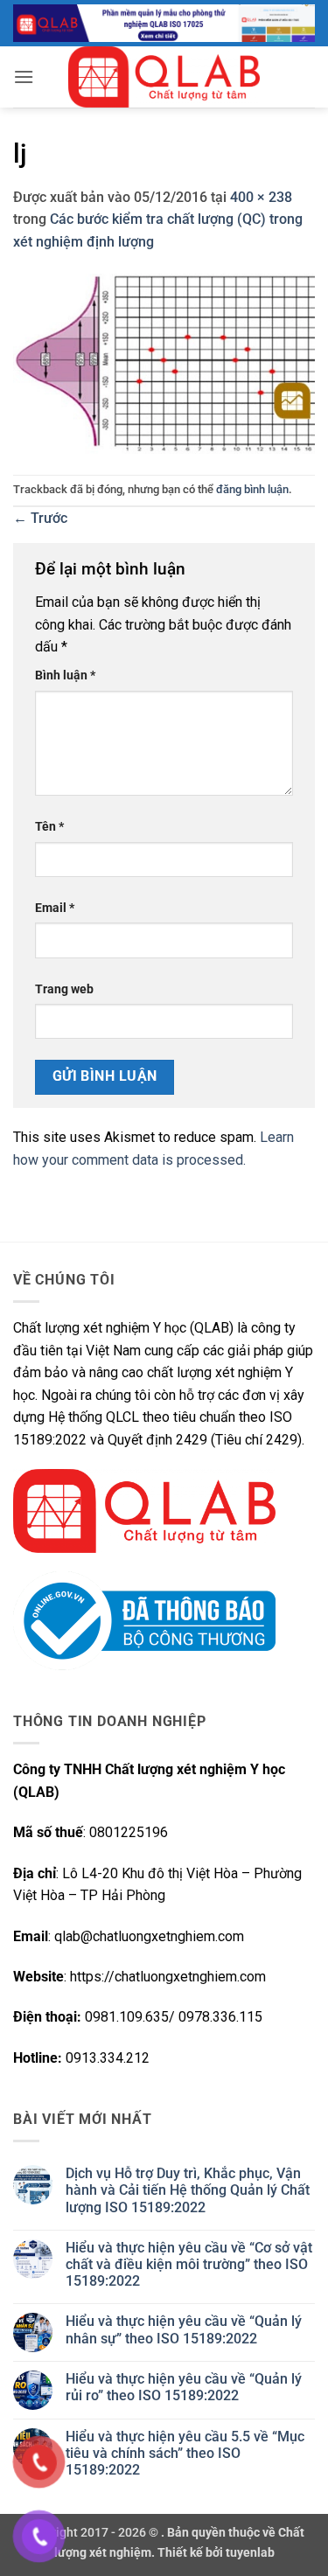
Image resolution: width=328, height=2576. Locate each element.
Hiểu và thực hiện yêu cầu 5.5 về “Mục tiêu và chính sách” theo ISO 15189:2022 (185, 2453)
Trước (40, 518)
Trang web (64, 989)
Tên (49, 827)
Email (55, 908)
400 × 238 (261, 197)
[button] (24, 77)
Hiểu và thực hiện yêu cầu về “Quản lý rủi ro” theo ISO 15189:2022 (184, 2387)
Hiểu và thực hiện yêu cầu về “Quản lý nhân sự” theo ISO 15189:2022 (184, 2329)
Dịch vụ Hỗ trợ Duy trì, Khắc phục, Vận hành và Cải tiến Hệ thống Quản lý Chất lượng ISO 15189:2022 (188, 2190)
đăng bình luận (252, 489)
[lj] (164, 362)
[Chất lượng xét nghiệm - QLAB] (164, 77)
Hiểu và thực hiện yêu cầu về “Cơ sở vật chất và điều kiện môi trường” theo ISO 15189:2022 (189, 2264)
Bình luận (65, 675)
